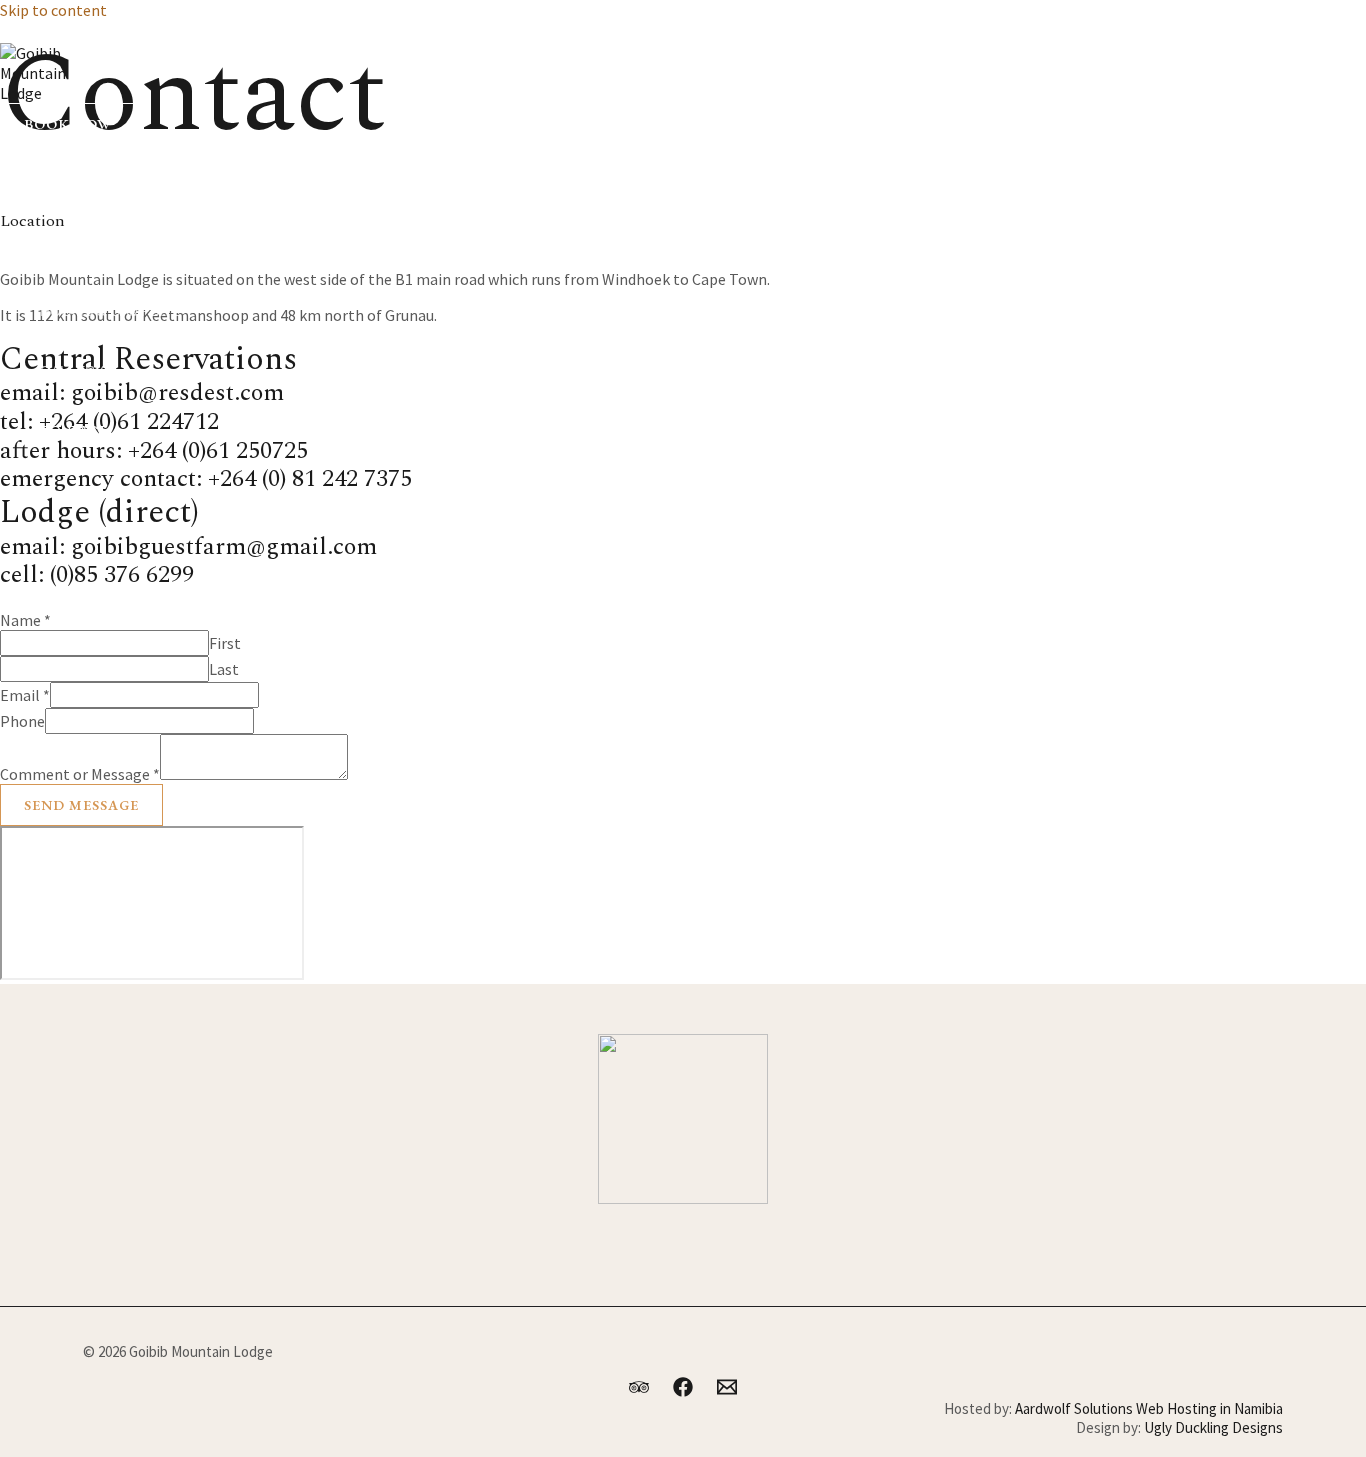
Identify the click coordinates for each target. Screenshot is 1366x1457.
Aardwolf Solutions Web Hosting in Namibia (1149, 1408)
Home (61, 191)
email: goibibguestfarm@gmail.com (188, 547)
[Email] (98, 35)
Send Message (81, 805)
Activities (78, 251)
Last (224, 669)
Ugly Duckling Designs (1213, 1427)
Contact (73, 431)
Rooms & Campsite (110, 311)
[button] (68, 124)
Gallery (72, 371)
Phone (22, 721)
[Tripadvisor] (10, 35)
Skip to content (53, 10)
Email (25, 695)
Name (25, 620)
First (225, 643)
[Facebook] (54, 35)
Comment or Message (80, 774)
